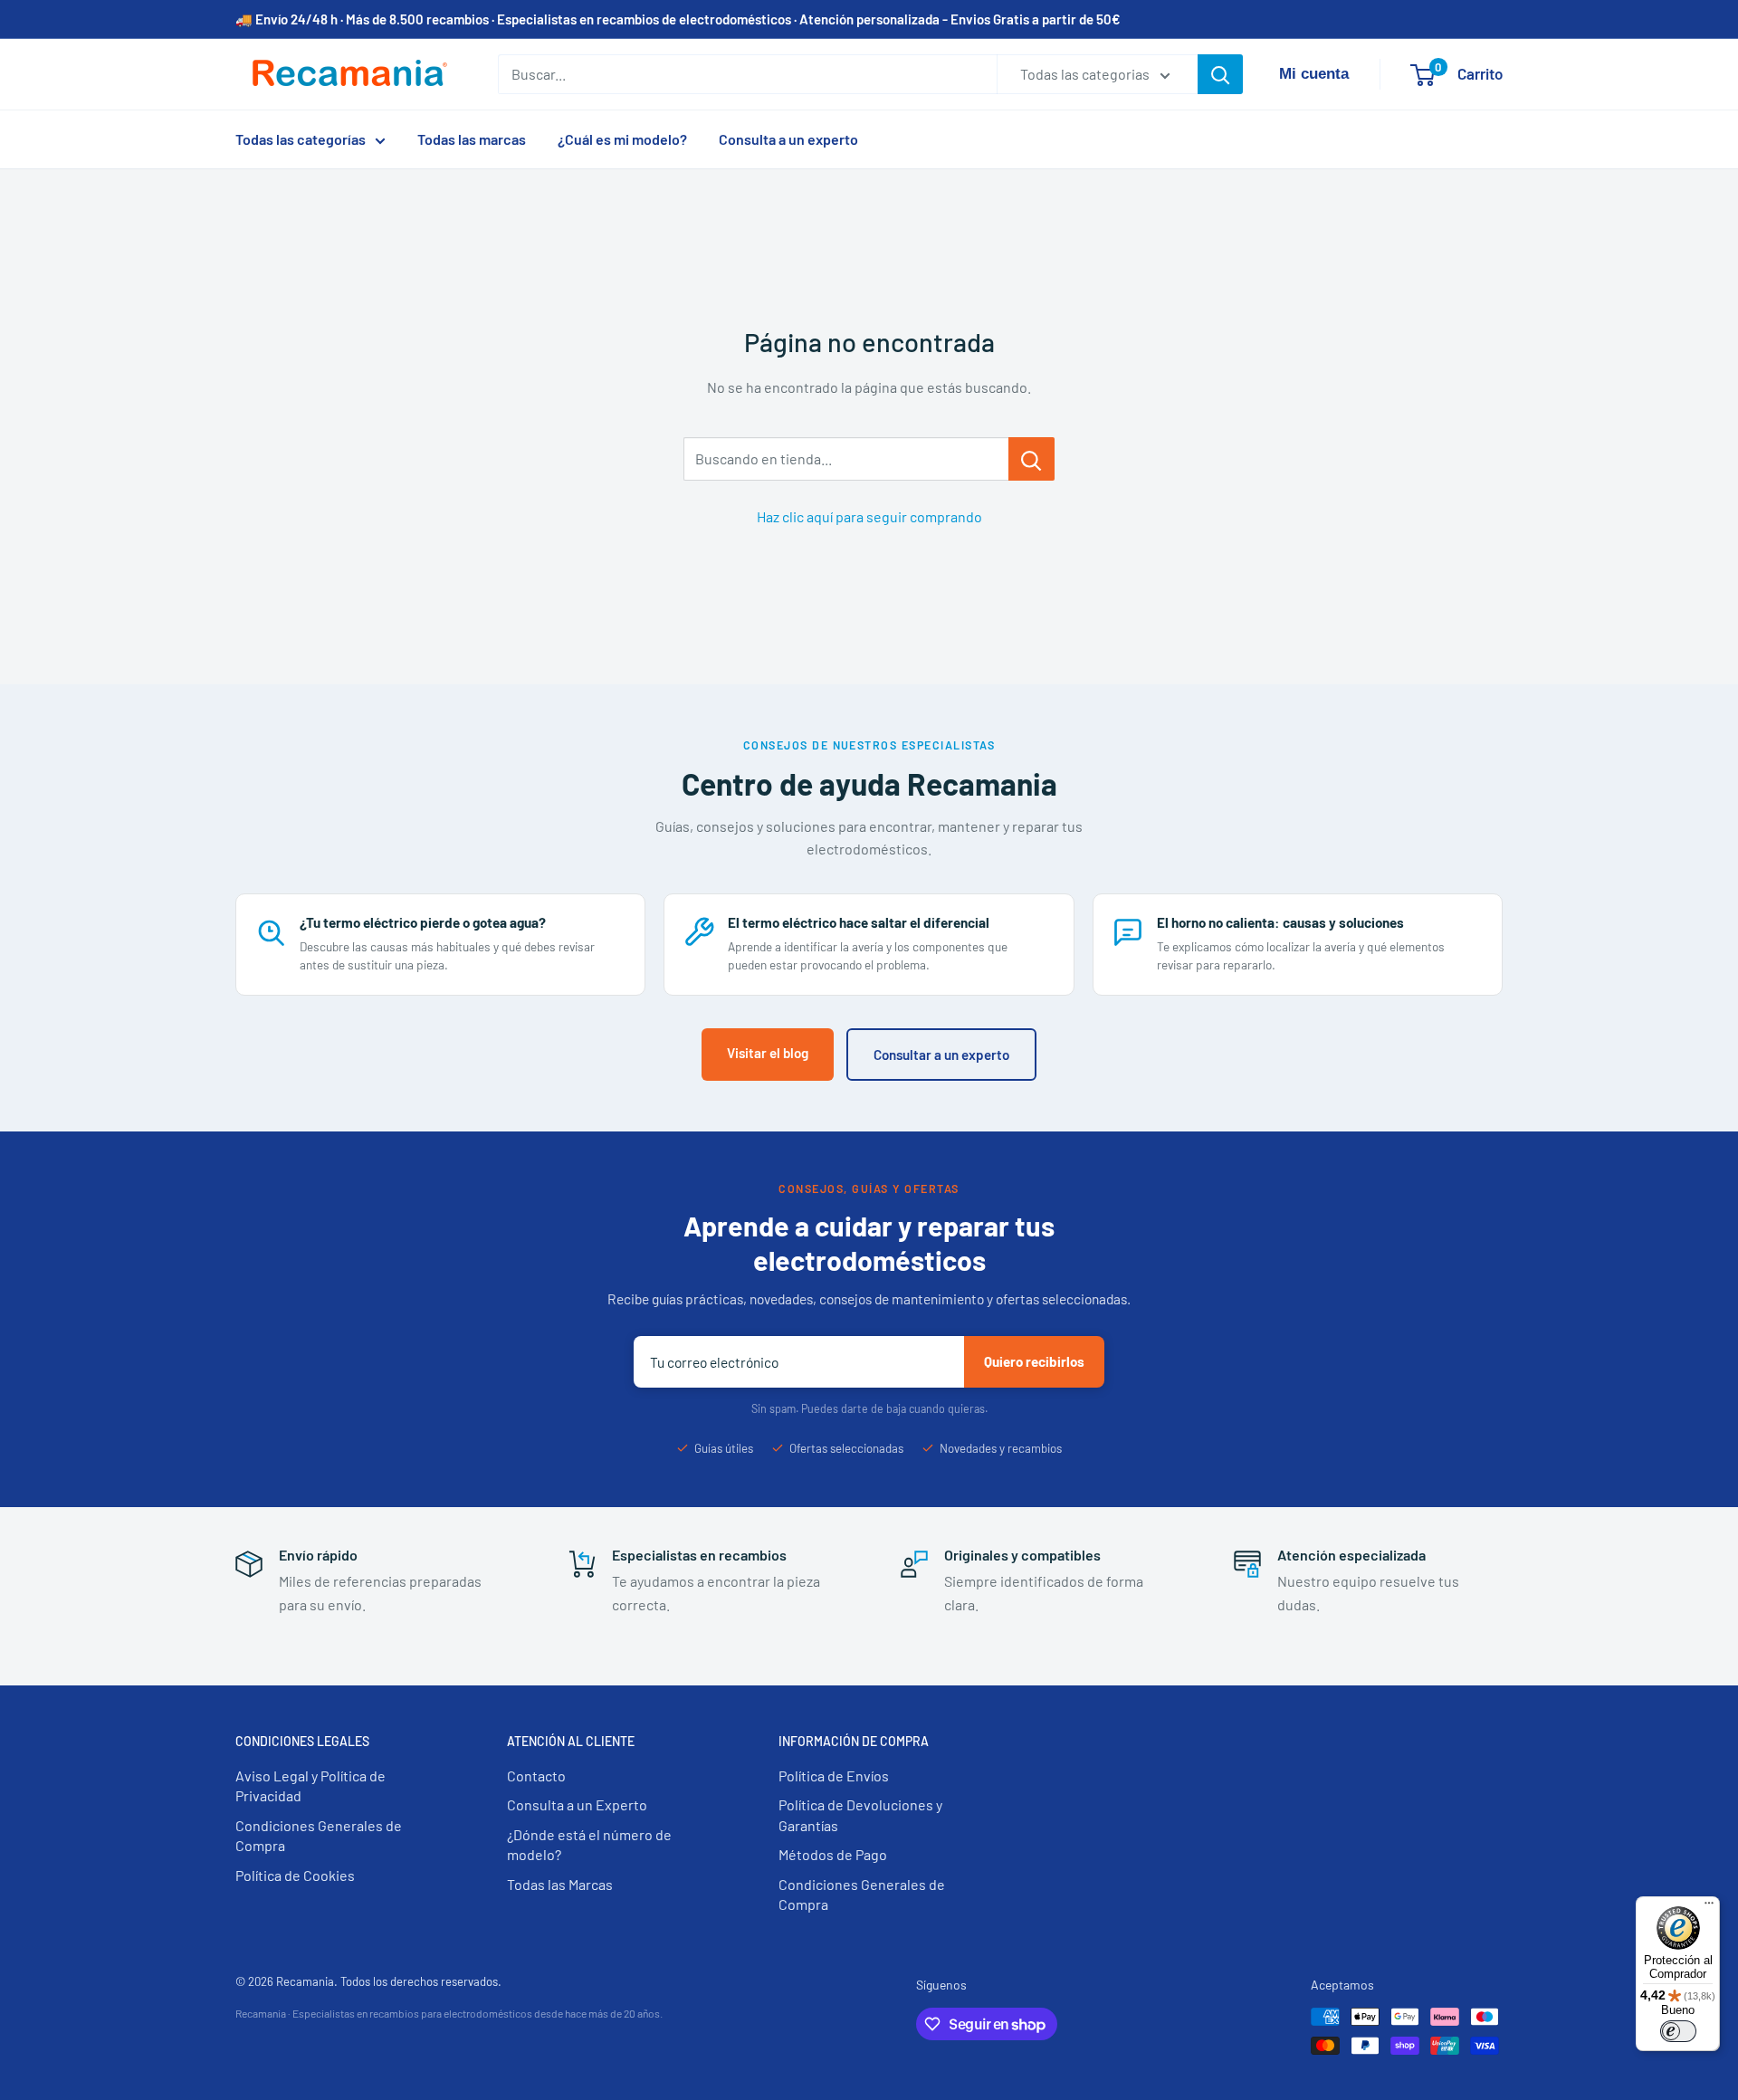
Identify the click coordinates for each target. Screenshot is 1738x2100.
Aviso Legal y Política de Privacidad (310, 1785)
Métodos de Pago (833, 1854)
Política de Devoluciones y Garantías (860, 1814)
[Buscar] (1220, 74)
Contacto (536, 1775)
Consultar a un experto (941, 1055)
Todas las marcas (472, 139)
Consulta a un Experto (577, 1804)
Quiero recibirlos (1034, 1361)
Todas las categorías (301, 139)
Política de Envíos (834, 1775)
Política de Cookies (295, 1875)
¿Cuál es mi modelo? (622, 139)
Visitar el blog (768, 1053)
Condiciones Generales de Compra (319, 1835)
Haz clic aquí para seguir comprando (869, 516)
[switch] (1678, 2031)
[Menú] (1709, 1907)
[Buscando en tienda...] (1031, 459)
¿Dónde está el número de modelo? (589, 1844)
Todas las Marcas (560, 1884)
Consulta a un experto (788, 139)
